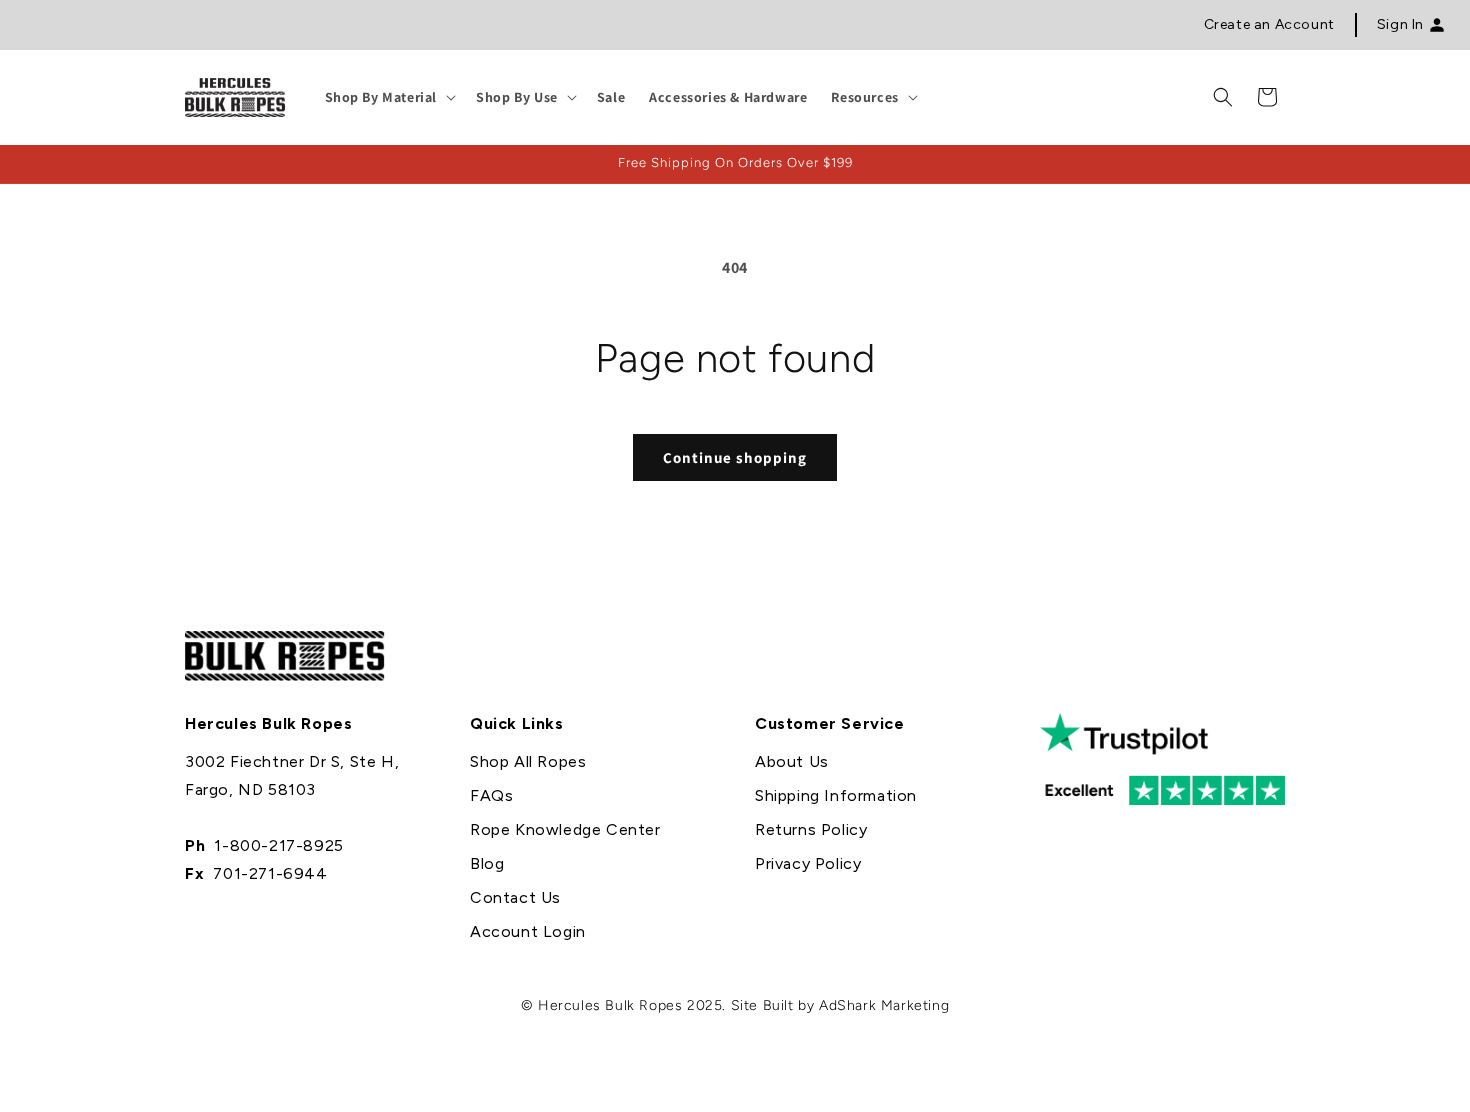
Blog (487, 863)
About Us (792, 761)
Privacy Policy (808, 863)
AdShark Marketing (884, 1005)
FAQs (491, 795)
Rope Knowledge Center (565, 829)
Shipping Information (836, 795)
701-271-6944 (270, 873)
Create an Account (1269, 24)
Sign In (1400, 24)
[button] (389, 97)
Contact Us (515, 897)
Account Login (528, 931)
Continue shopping (735, 457)
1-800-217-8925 (278, 845)
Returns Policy (811, 829)
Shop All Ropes (528, 761)
